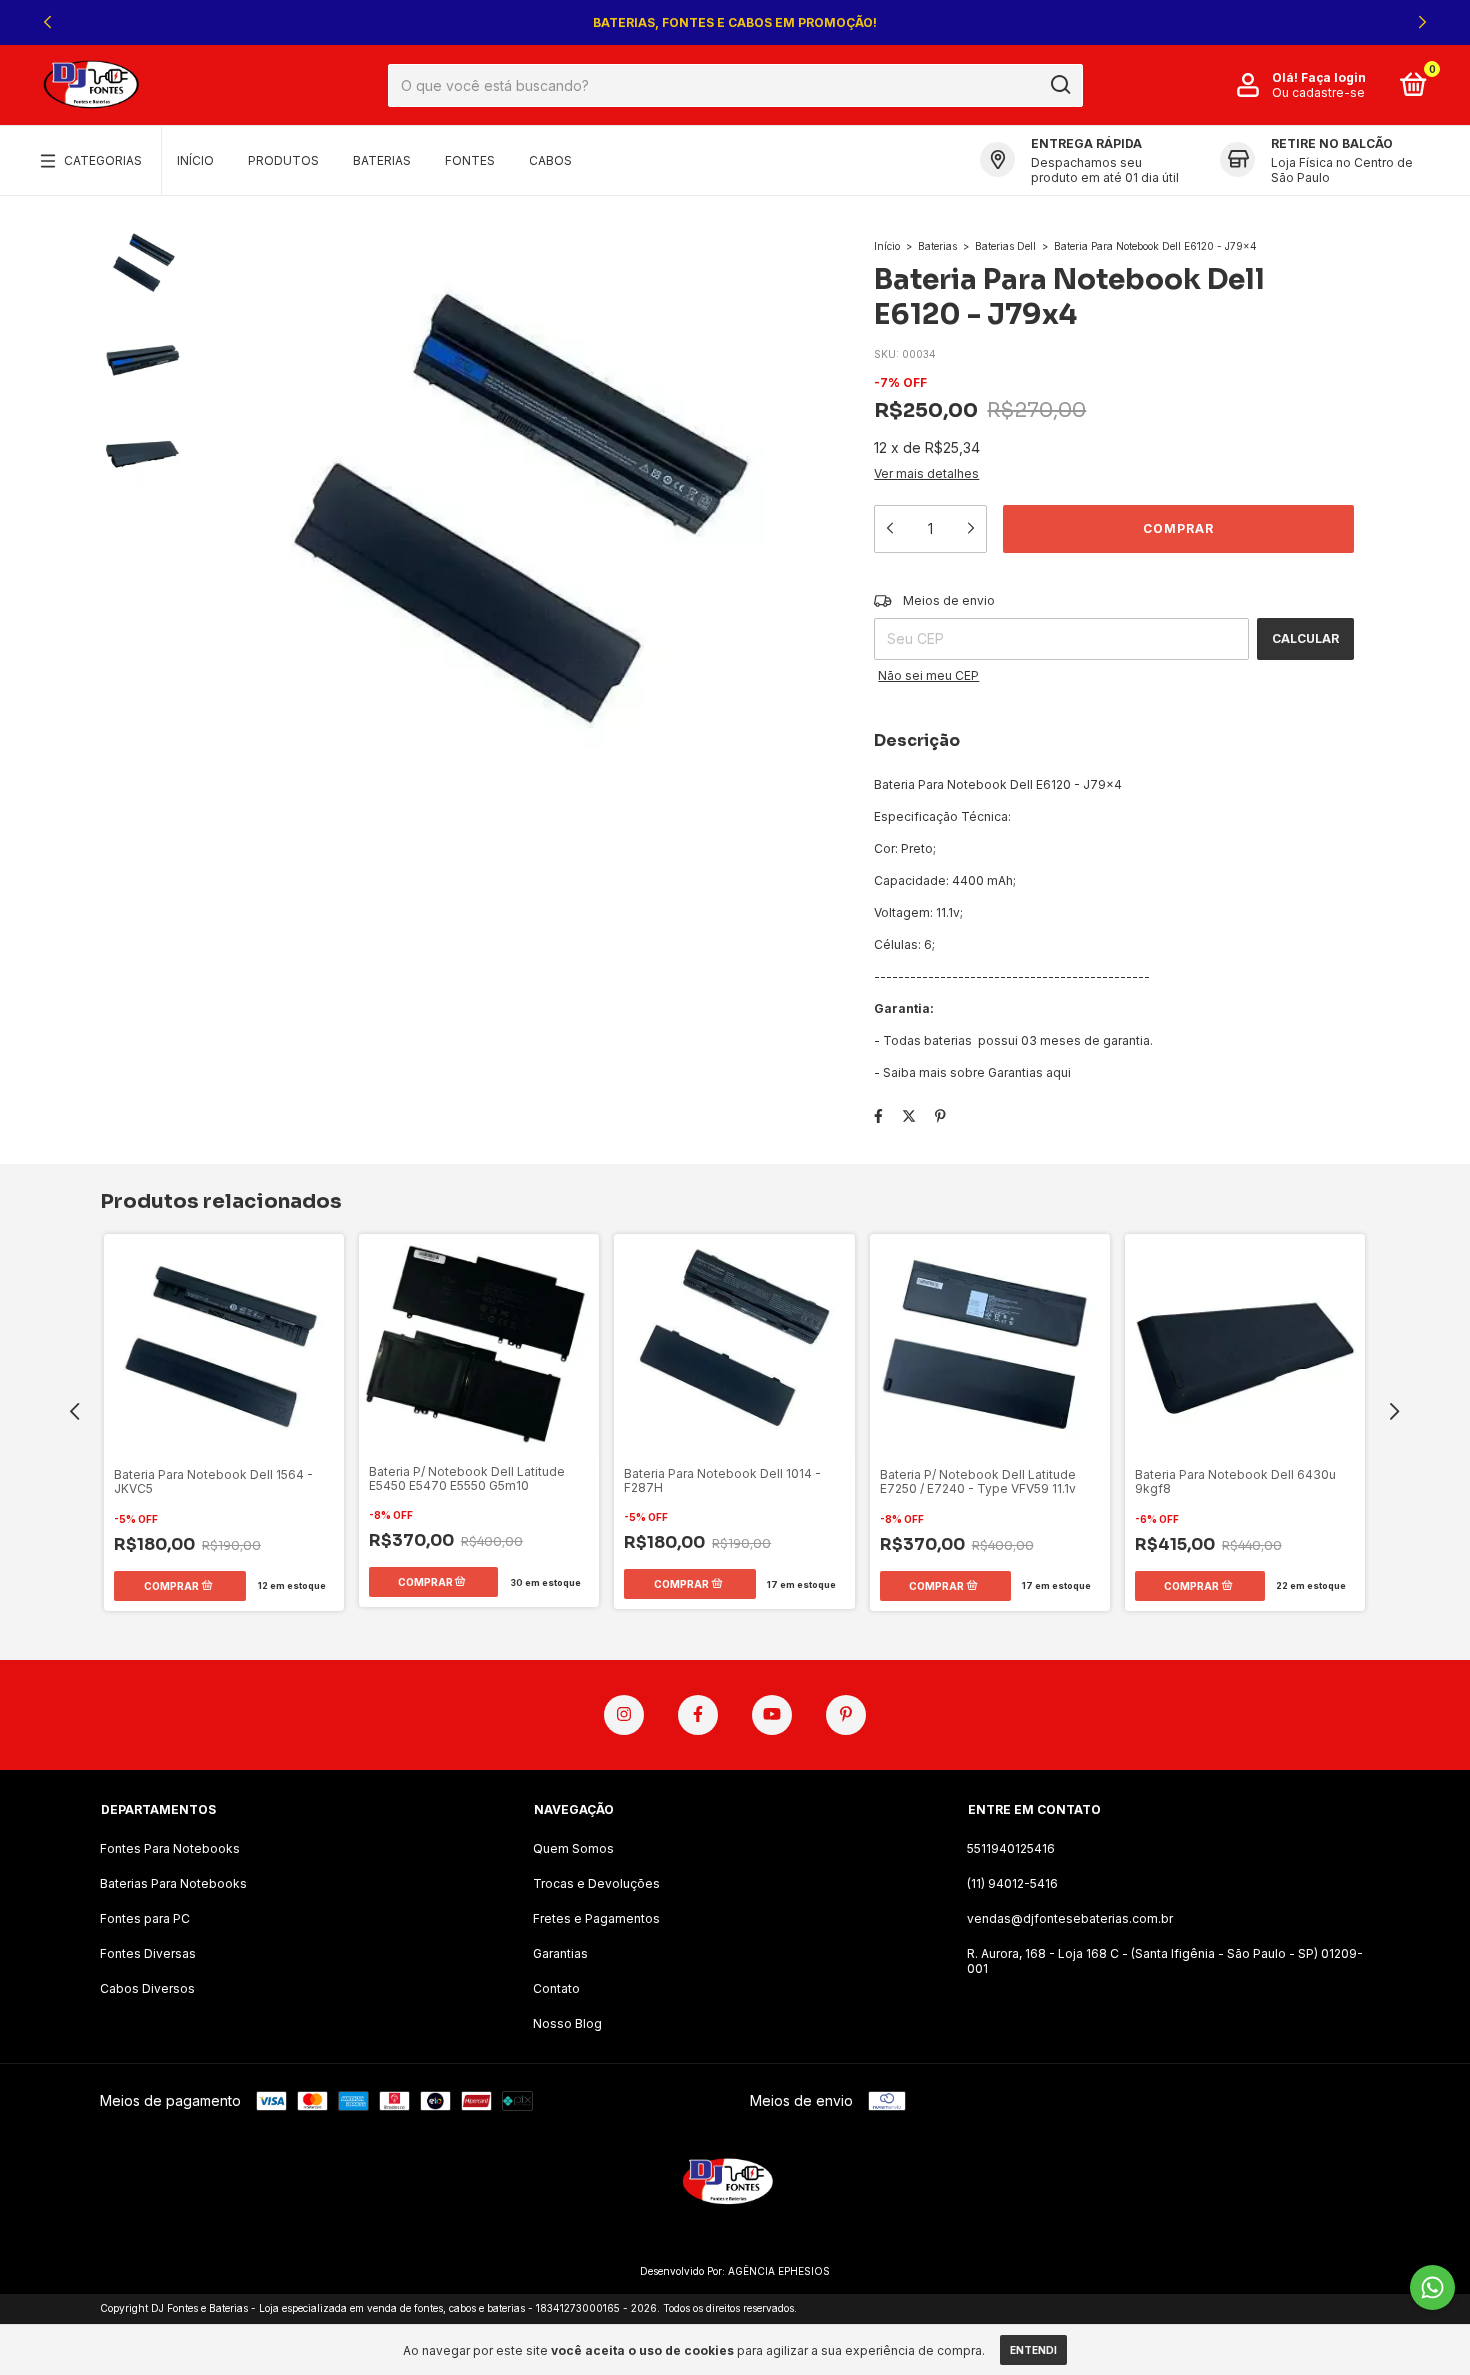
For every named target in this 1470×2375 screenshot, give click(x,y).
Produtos (283, 160)
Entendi (1033, 2350)
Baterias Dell (1005, 246)
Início (195, 160)
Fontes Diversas (148, 1953)
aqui (1058, 1072)
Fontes (470, 160)
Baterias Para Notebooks (173, 1883)
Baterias (382, 160)
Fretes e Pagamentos (596, 1918)
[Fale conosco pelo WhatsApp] (1432, 2287)
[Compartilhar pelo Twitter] (909, 1115)
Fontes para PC (145, 1918)
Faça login (1333, 77)
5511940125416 (1011, 1848)
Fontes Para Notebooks (170, 1848)
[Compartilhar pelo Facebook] (878, 1115)
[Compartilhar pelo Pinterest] (940, 1115)
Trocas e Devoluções (596, 1883)
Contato (556, 1988)
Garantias (560, 1953)
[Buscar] (1059, 85)
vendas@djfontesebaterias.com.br (1070, 1918)
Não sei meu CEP (928, 675)
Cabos (550, 160)
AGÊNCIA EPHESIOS (779, 2271)
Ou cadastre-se (1318, 92)
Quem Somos (573, 1848)
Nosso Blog (567, 2023)
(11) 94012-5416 (1012, 1883)
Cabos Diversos (147, 1988)
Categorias (103, 160)
